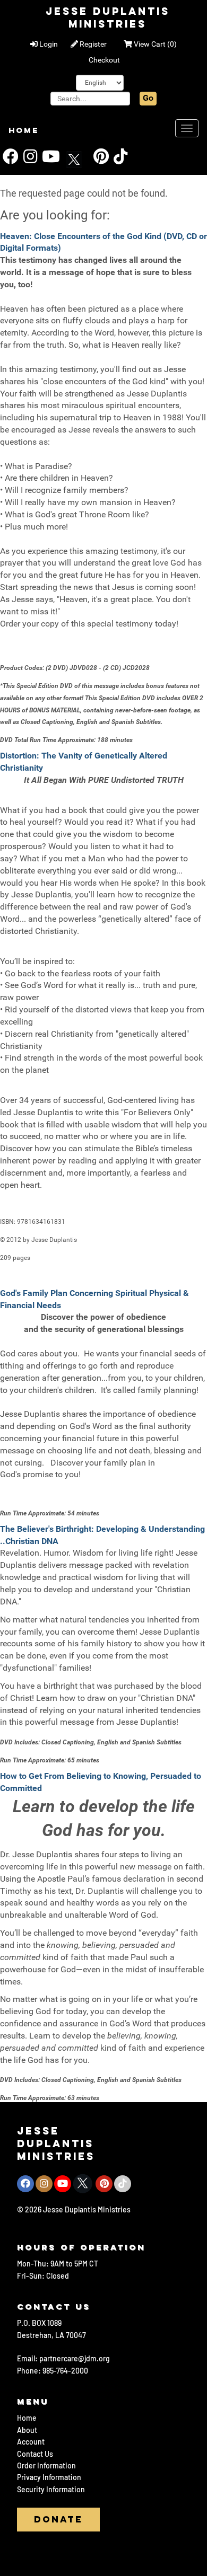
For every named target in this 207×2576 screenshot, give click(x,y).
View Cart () (155, 44)
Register (93, 44)
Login (49, 44)
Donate (58, 2519)
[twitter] (84, 2184)
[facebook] (26, 2184)
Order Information (46, 2465)
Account (31, 2442)
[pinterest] (105, 2184)
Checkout (104, 60)
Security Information (51, 2489)
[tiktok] (123, 2184)
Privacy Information (49, 2477)
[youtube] (63, 2184)
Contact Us (35, 2454)
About (27, 2430)
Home (24, 130)
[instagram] (45, 2184)
